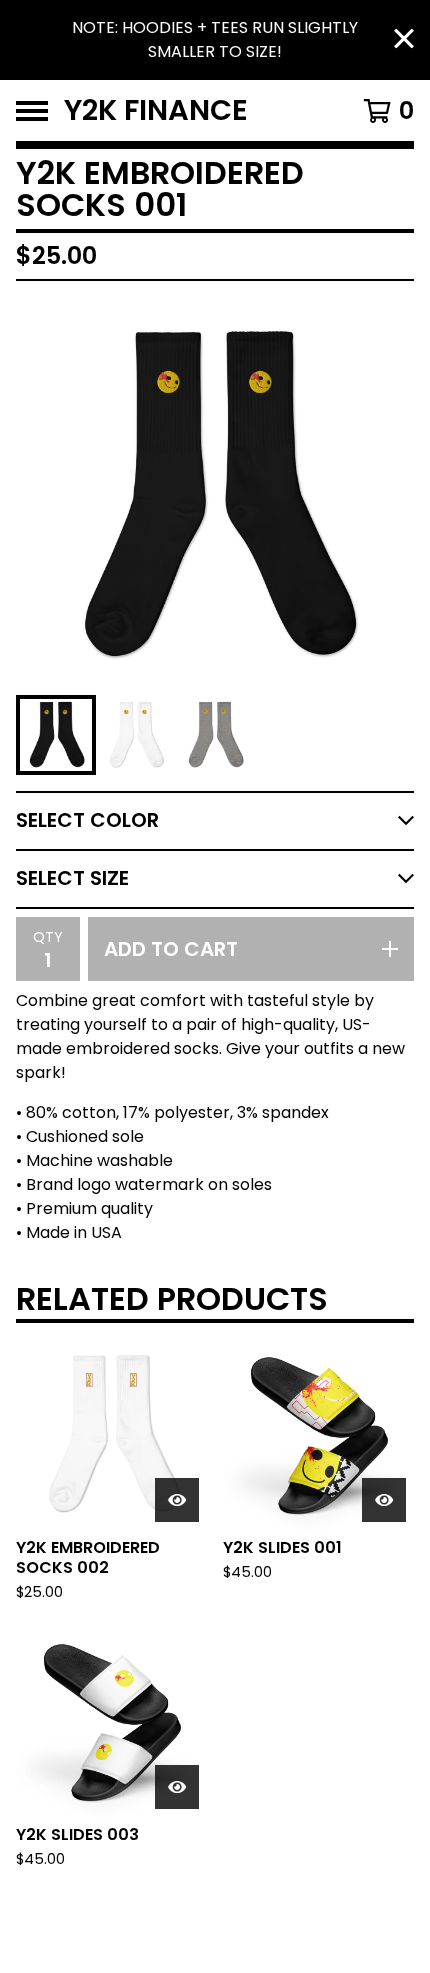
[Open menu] (32, 111)
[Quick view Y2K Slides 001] (384, 1500)
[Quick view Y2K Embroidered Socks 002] (177, 1500)
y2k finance (156, 110)
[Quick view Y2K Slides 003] (177, 1787)
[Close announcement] (404, 40)
